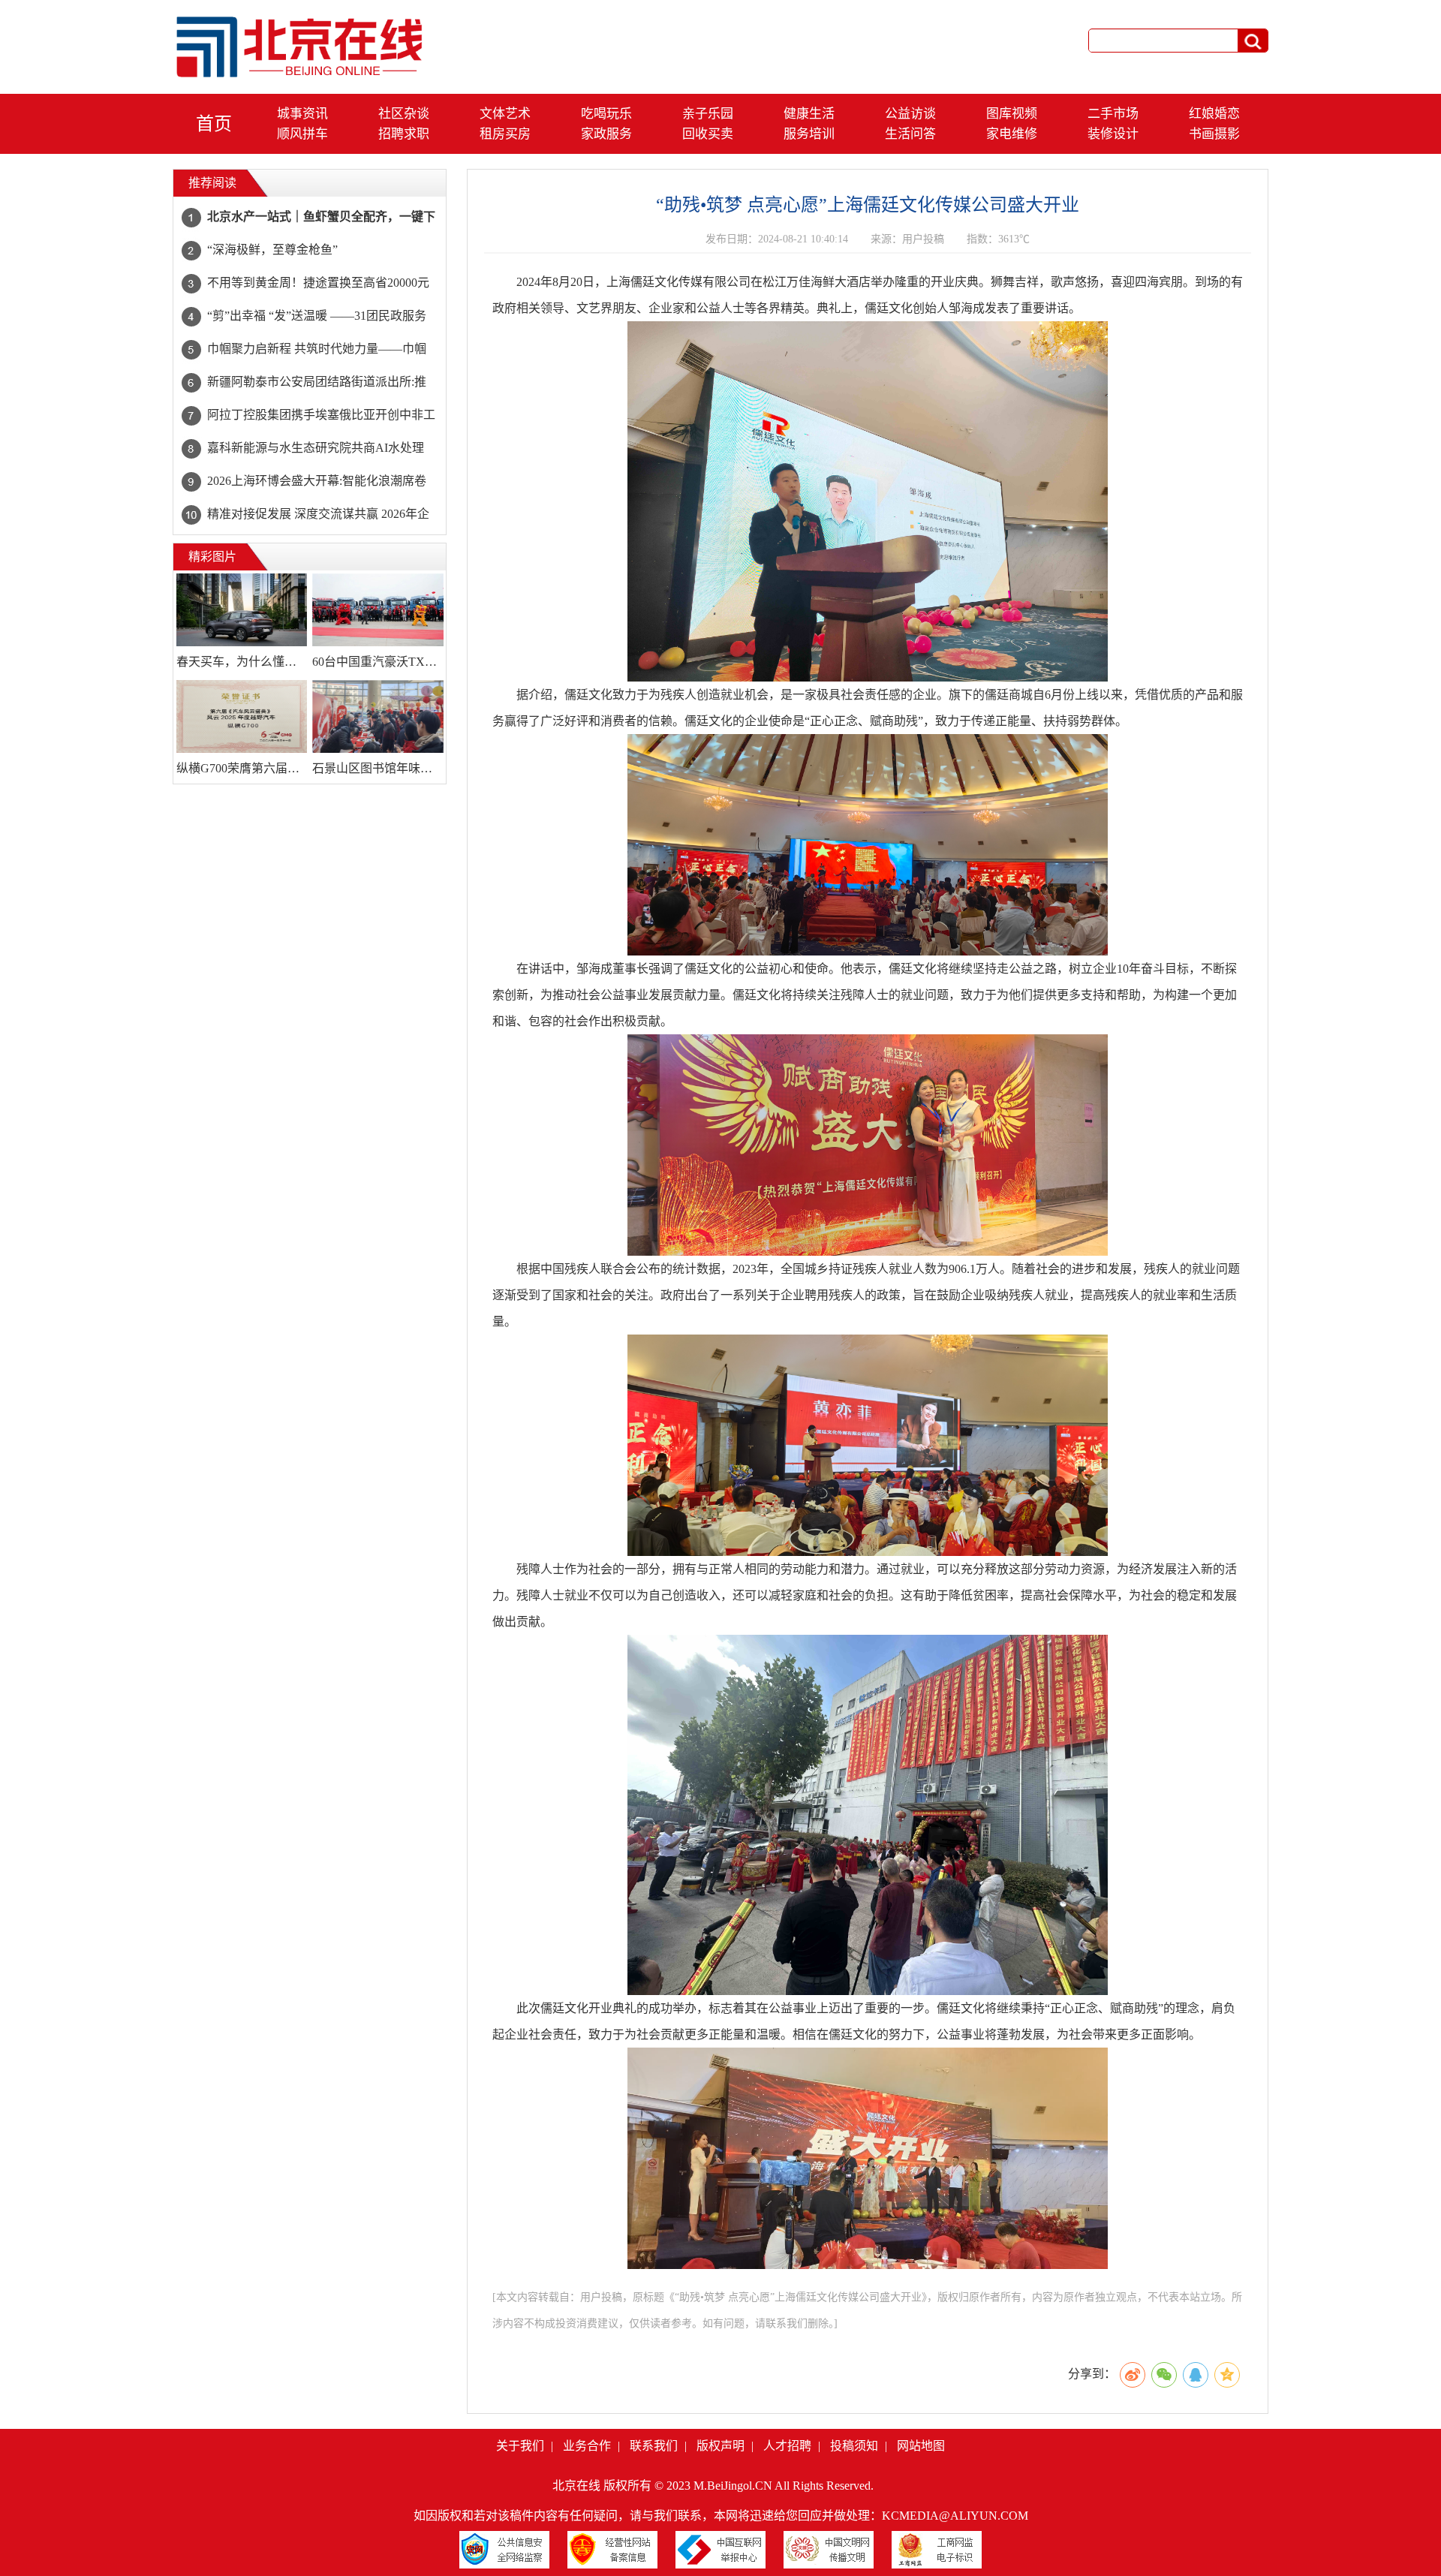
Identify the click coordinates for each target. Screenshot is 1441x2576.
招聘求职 (404, 134)
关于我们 (520, 2446)
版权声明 (720, 2446)
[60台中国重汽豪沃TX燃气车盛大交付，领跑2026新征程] (378, 610)
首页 (214, 124)
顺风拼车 (302, 134)
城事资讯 (302, 114)
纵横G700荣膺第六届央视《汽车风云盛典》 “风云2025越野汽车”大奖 (242, 768)
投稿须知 (854, 2446)
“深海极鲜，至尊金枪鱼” (272, 250)
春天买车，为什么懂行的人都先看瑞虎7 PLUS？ (242, 662)
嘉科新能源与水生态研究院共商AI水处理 (316, 448)
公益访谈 (910, 114)
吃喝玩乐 (606, 114)
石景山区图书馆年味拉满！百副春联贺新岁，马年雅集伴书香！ (378, 768)
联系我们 (654, 2446)
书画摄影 (1214, 134)
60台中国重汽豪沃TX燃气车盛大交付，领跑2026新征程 (378, 662)
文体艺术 (505, 114)
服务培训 (809, 134)
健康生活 (809, 114)
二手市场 (1113, 114)
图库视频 (1012, 114)
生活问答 (910, 134)
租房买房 (505, 134)
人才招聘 (787, 2446)
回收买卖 (708, 134)
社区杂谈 (404, 114)
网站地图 (921, 2446)
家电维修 (1012, 134)
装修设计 (1113, 134)
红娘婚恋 (1214, 114)
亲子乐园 (708, 114)
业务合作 (587, 2446)
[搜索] (1253, 41)
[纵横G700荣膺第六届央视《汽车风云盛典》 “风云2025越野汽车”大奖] (242, 717)
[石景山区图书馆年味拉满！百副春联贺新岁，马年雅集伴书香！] (378, 717)
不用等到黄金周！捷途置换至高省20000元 (318, 283)
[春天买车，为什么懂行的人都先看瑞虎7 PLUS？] (242, 610)
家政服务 (606, 134)
